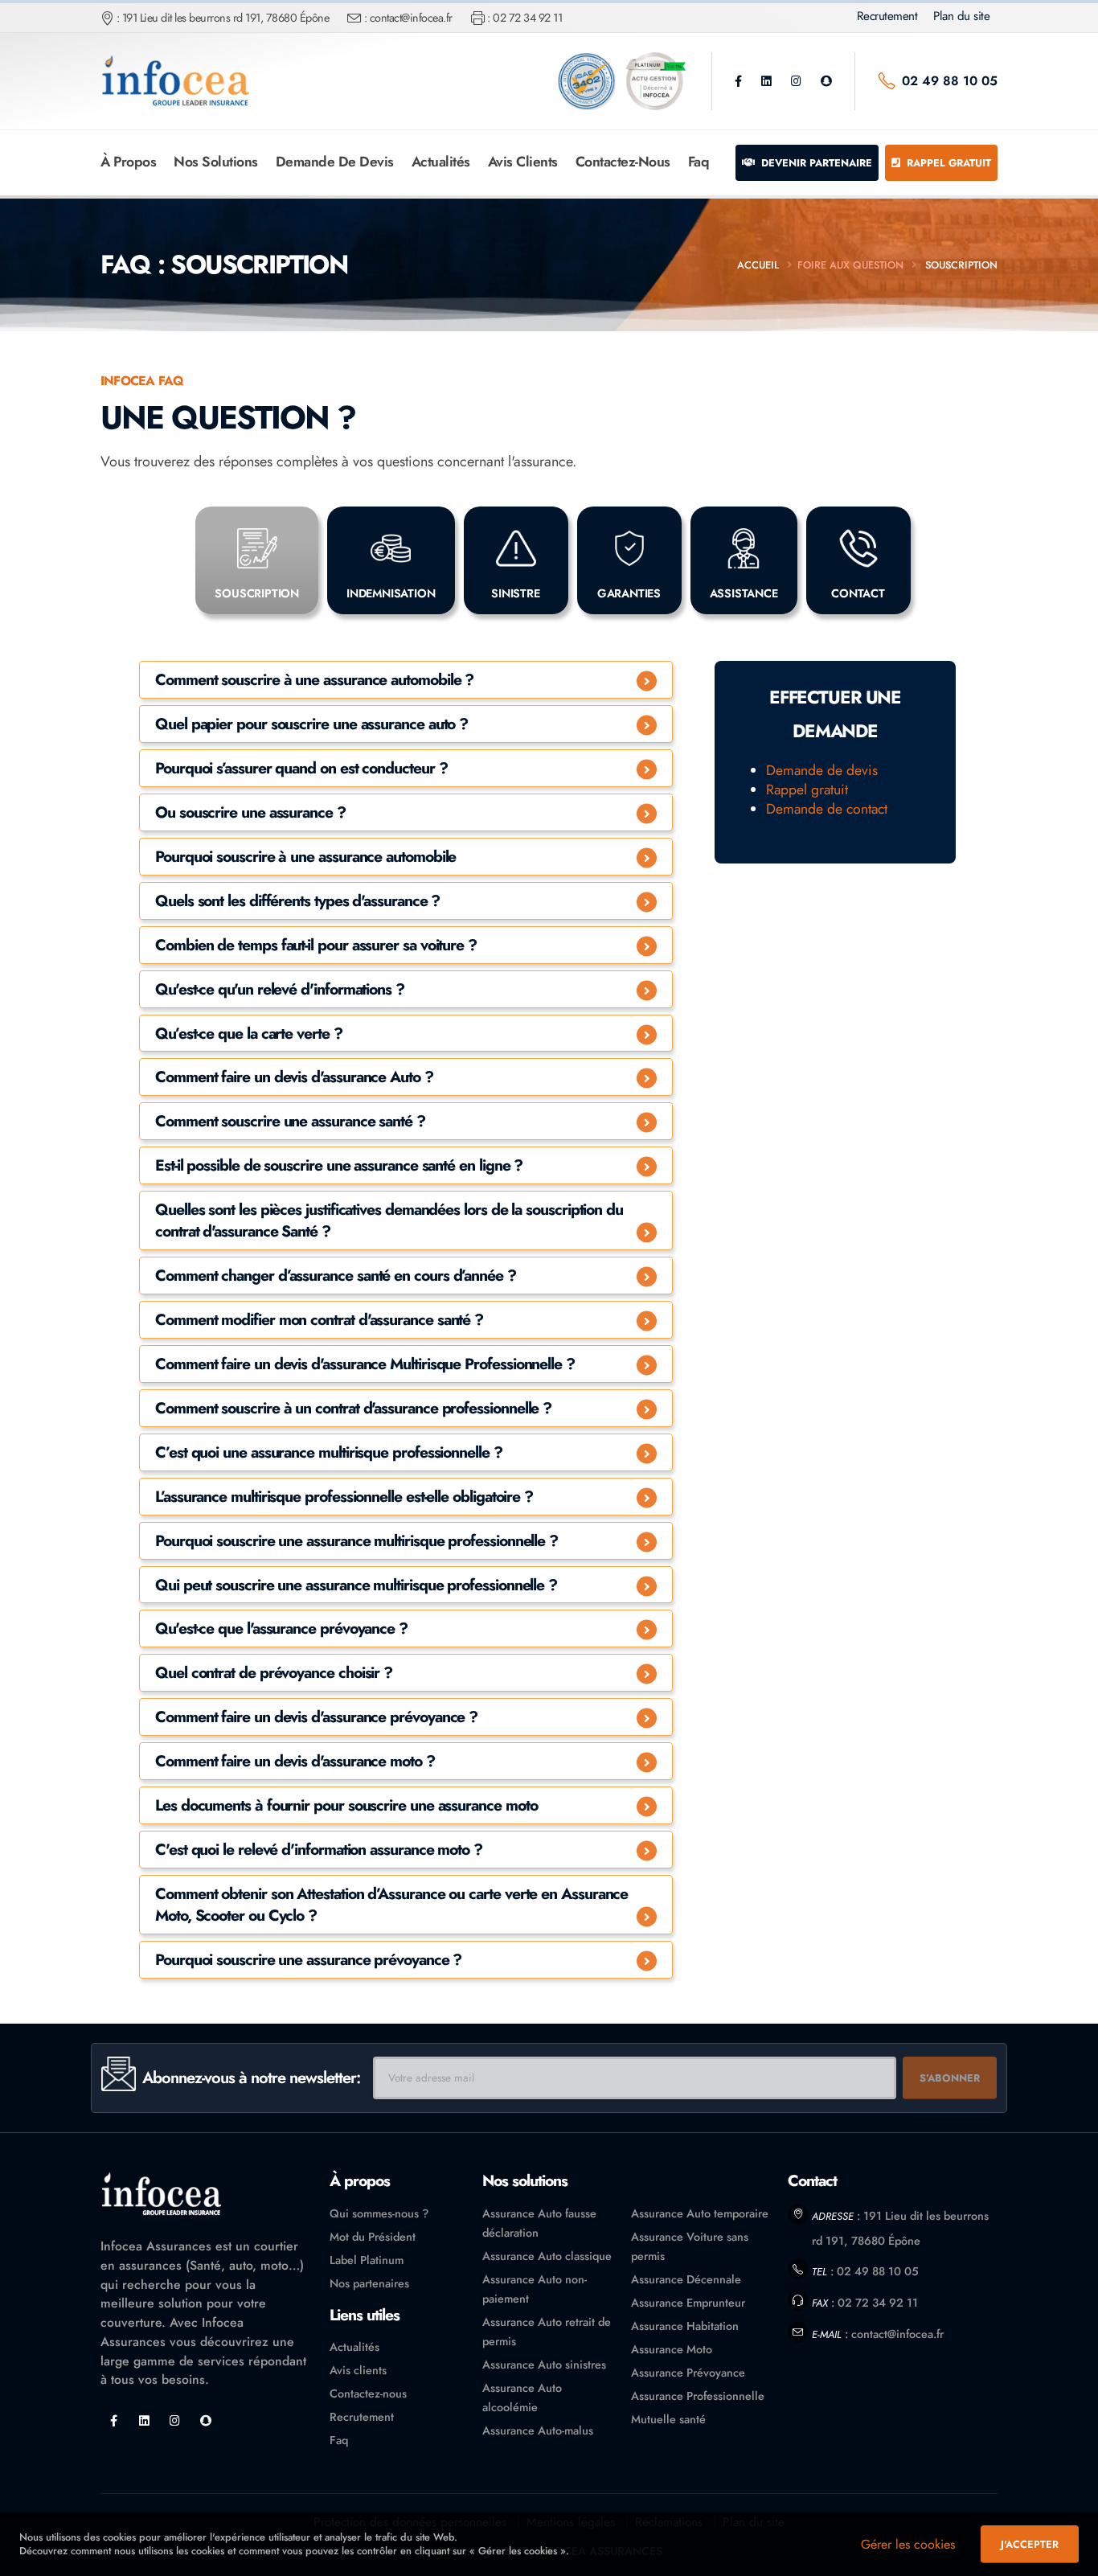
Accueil (758, 265)
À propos (128, 162)
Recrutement (887, 16)
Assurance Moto (672, 2349)
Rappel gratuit (947, 163)
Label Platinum (367, 2260)
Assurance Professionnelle (698, 2396)
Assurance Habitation (685, 2326)
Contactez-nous (623, 162)
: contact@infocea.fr (408, 18)
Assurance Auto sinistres (544, 2365)
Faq (699, 162)
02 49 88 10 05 (950, 81)
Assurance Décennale (686, 2279)
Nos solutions (216, 162)
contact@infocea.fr (897, 2334)
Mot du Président (373, 2237)
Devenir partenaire (815, 163)
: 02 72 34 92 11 (524, 18)
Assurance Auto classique (547, 2256)
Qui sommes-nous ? (379, 2213)
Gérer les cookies (908, 2544)
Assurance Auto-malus (538, 2430)
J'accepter (1030, 2544)
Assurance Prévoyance (688, 2373)
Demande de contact (827, 809)
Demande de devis (335, 162)
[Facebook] (738, 81)
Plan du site (961, 16)
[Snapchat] (826, 81)
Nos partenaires (369, 2283)
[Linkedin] (766, 81)
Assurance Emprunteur (688, 2303)
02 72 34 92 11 (878, 2303)
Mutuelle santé (668, 2419)
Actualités (441, 162)
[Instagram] (796, 81)
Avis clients (523, 162)
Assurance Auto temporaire (700, 2213)
